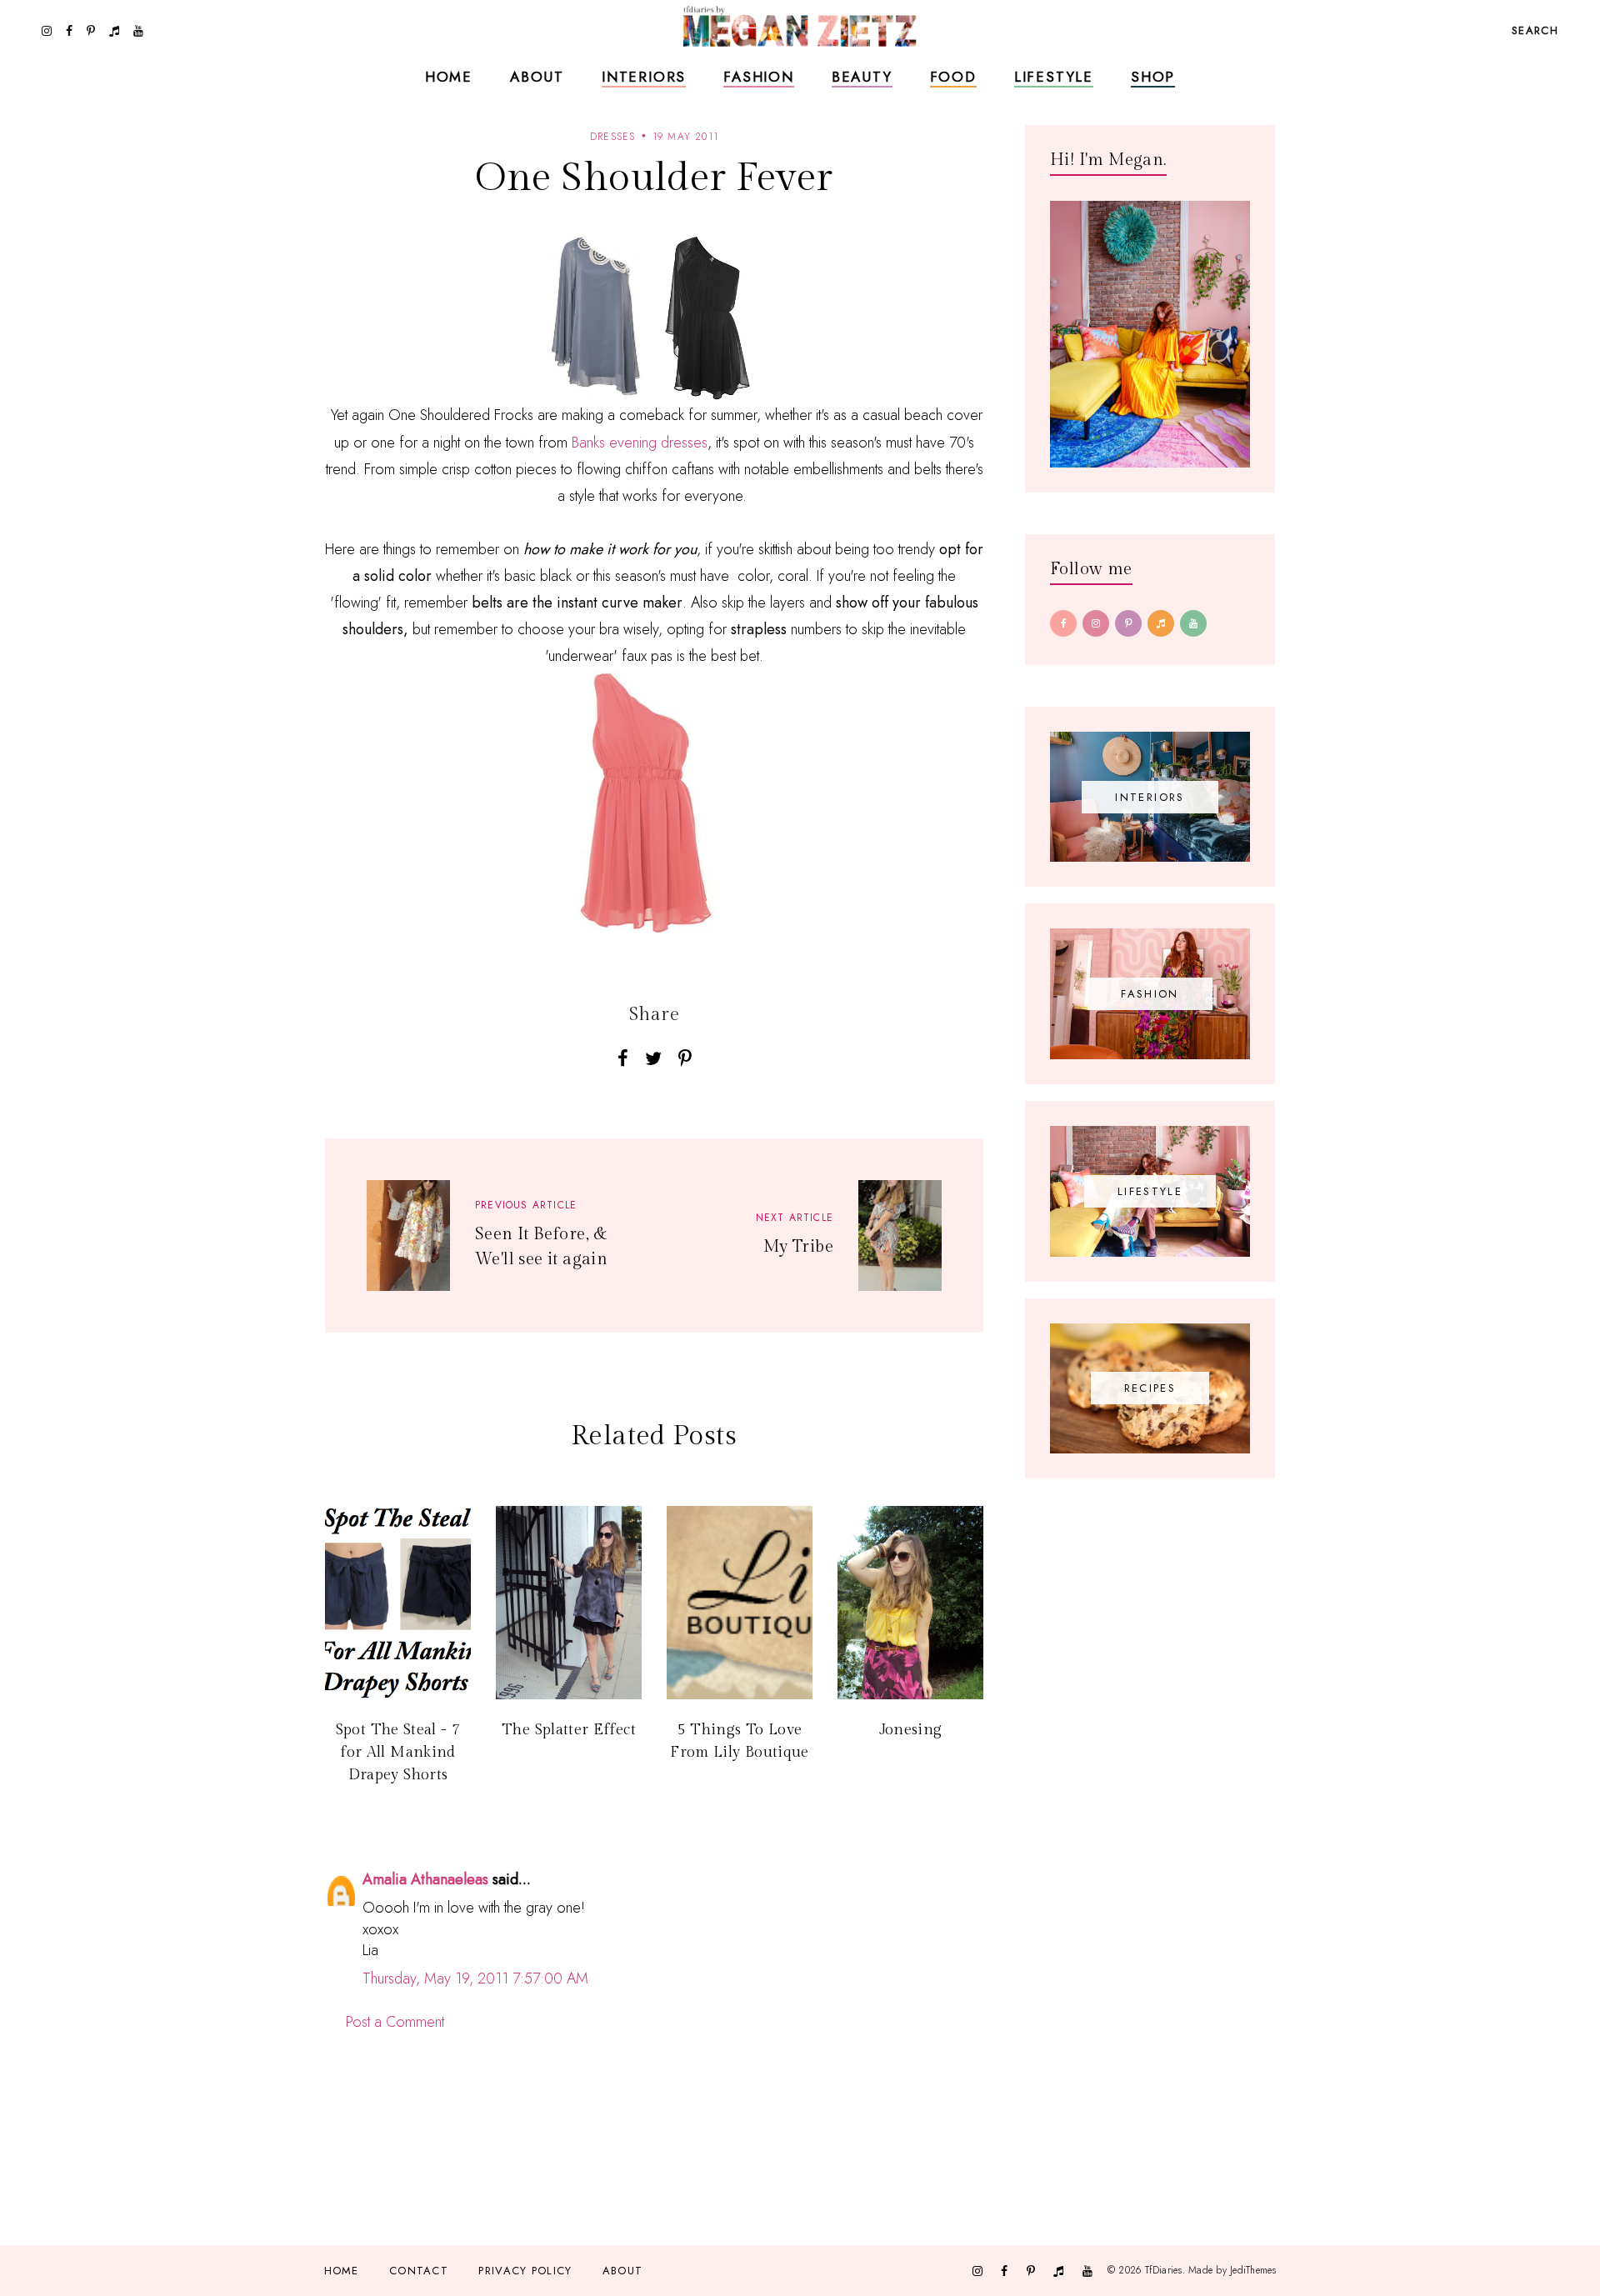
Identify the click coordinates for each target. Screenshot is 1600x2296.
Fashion (759, 77)
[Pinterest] (1128, 623)
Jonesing (911, 1730)
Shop (1153, 77)
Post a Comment (395, 2022)
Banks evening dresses (640, 443)
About (537, 77)
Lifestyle (1054, 77)
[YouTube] (1193, 623)
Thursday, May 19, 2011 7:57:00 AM (475, 1978)
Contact (419, 2271)
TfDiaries (1164, 2270)
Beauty (862, 77)
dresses (612, 137)
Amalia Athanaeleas (425, 1879)
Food (953, 77)
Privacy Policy (525, 2271)
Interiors (644, 77)
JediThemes (1253, 2270)
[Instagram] (1096, 623)
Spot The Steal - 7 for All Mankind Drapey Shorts (398, 1752)
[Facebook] (1063, 623)
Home (449, 77)
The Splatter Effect (569, 1730)
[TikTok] (1161, 623)
